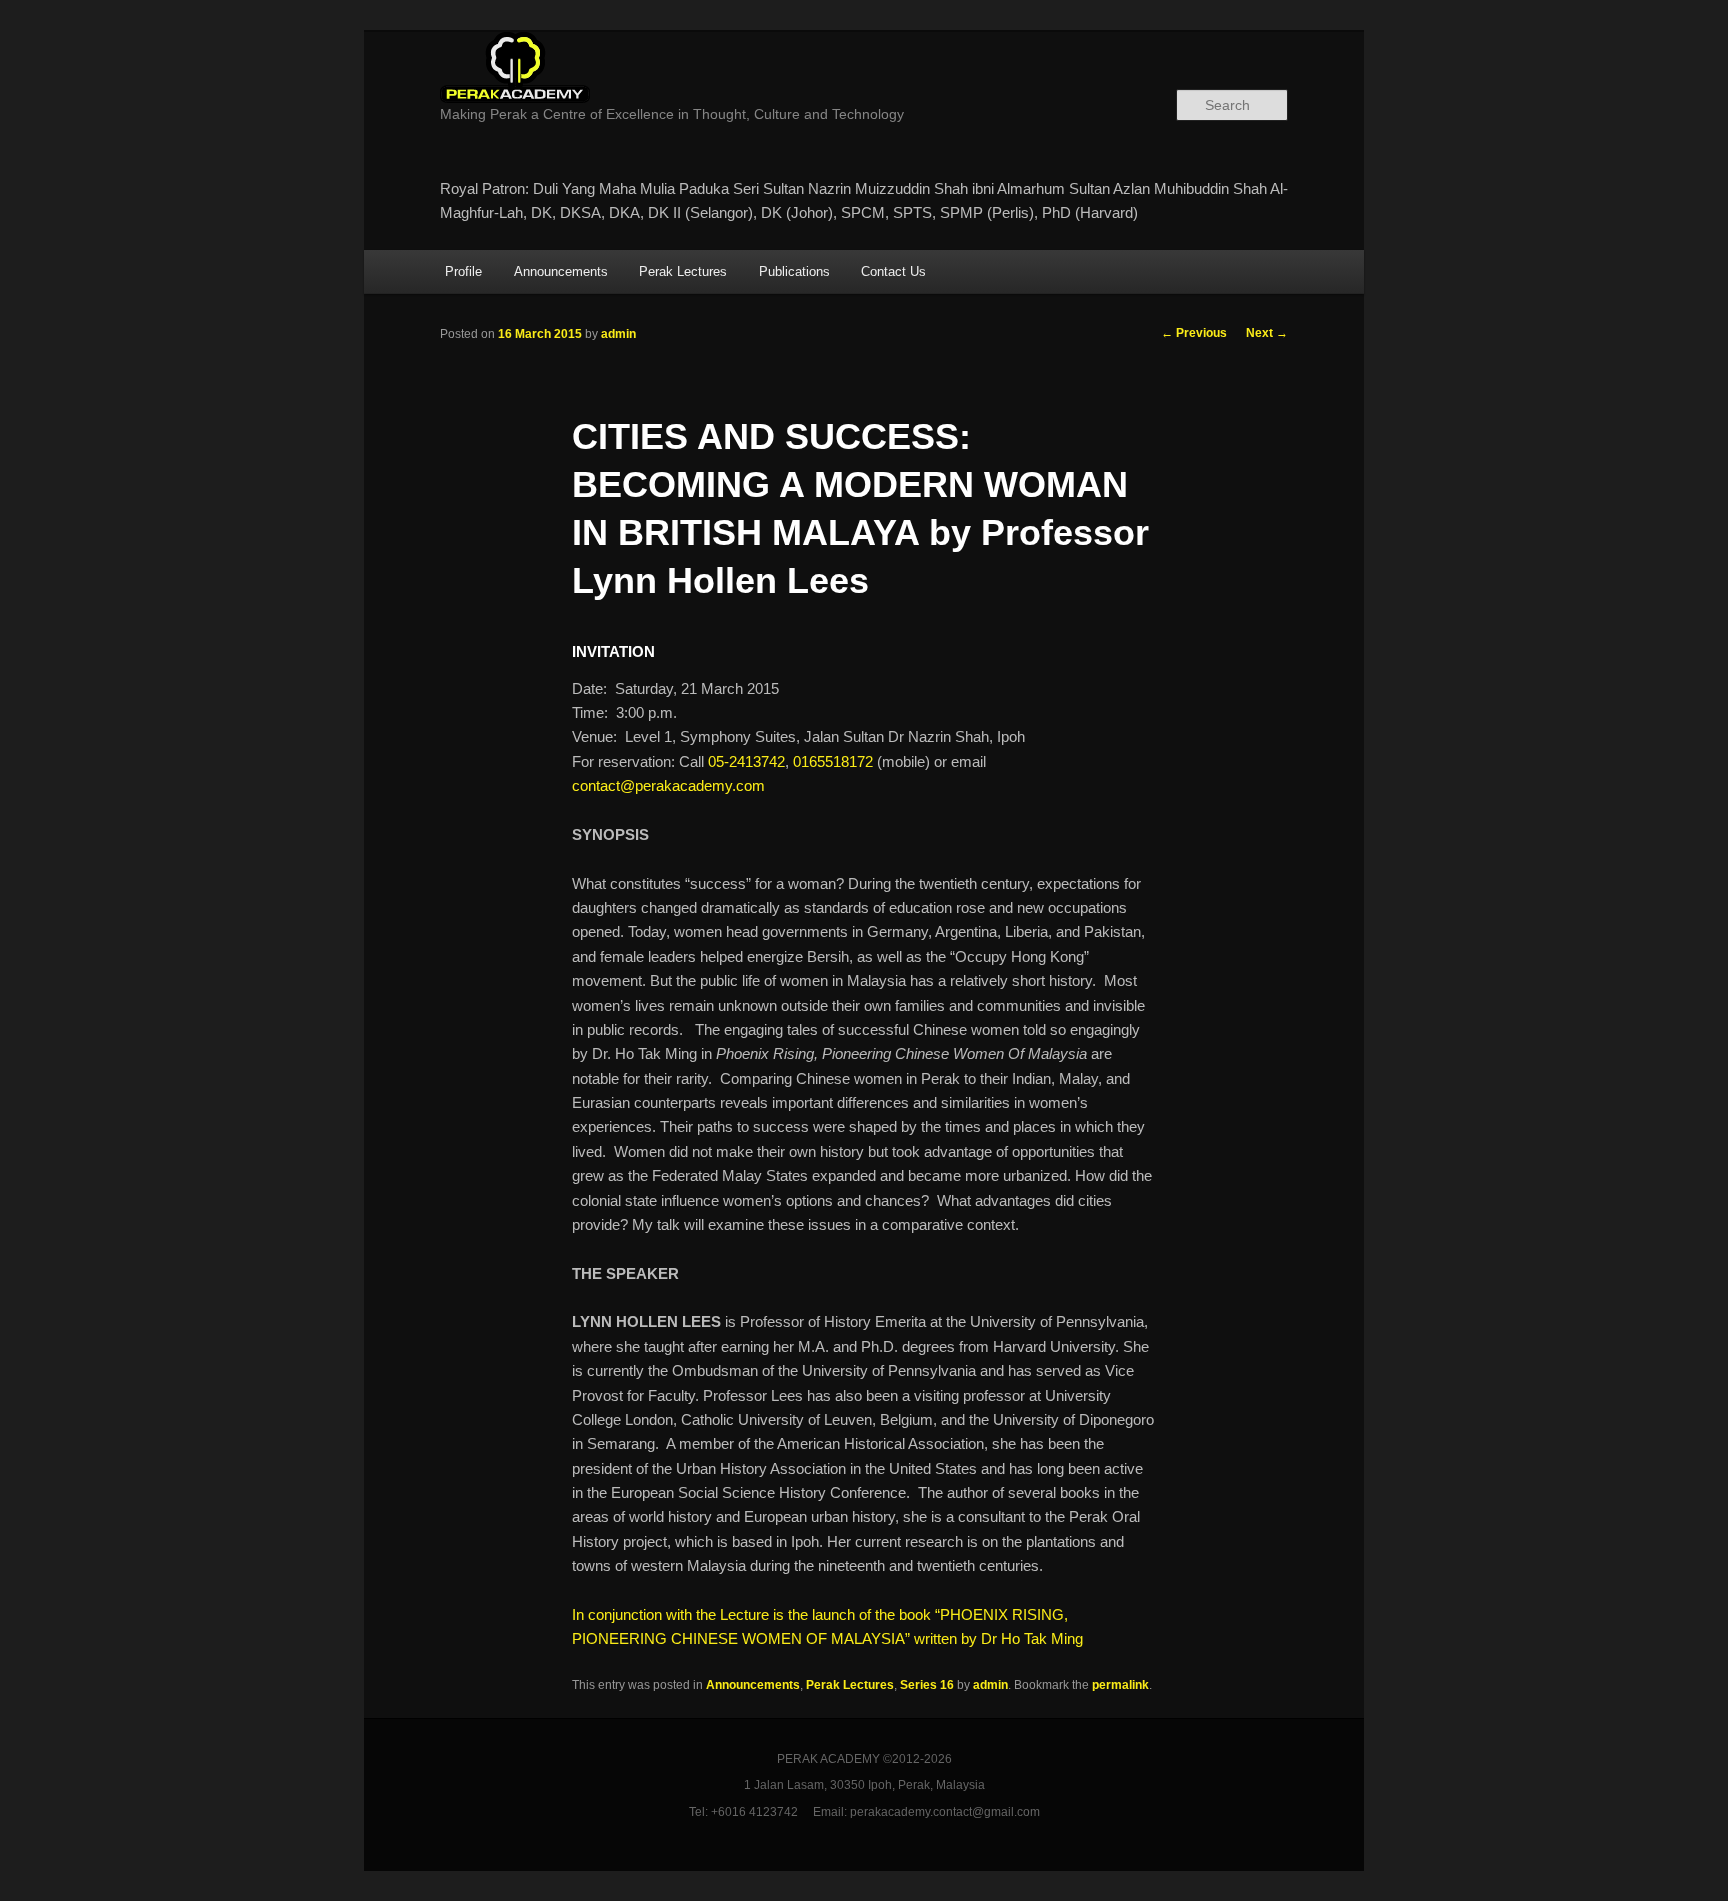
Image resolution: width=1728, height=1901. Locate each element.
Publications (794, 271)
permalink (1120, 1685)
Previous (1194, 333)
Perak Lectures (683, 271)
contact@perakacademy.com (668, 785)
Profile (463, 271)
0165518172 (833, 761)
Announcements (561, 271)
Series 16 (927, 1685)
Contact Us (893, 271)
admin (618, 334)
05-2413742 (746, 761)
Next (1267, 333)
